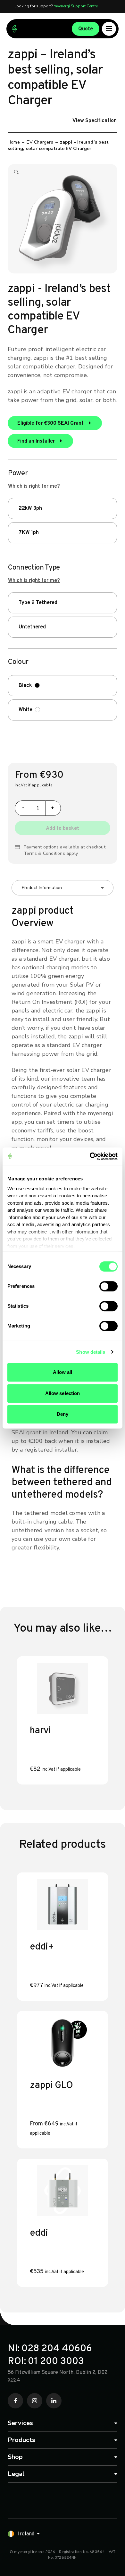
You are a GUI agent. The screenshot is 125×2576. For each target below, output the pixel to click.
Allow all (63, 1372)
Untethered (32, 627)
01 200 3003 (56, 2362)
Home (14, 142)
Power (18, 474)
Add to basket (63, 829)
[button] (16, 174)
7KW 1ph (29, 533)
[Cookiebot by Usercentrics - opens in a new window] (90, 1156)
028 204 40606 (57, 2349)
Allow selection (63, 1393)
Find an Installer (37, 441)
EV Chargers (40, 142)
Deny (63, 1414)
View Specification (95, 121)
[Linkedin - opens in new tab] (54, 2401)
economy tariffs (32, 1130)
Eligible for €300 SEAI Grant (51, 423)
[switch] (108, 1286)
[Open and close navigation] (109, 29)
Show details (91, 1352)
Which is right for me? (34, 486)
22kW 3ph (30, 508)
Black (25, 686)
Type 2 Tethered (38, 603)
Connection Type (34, 568)
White (25, 710)
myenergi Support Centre (76, 6)
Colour (18, 662)
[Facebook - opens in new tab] (15, 2401)
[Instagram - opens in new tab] (35, 2401)
